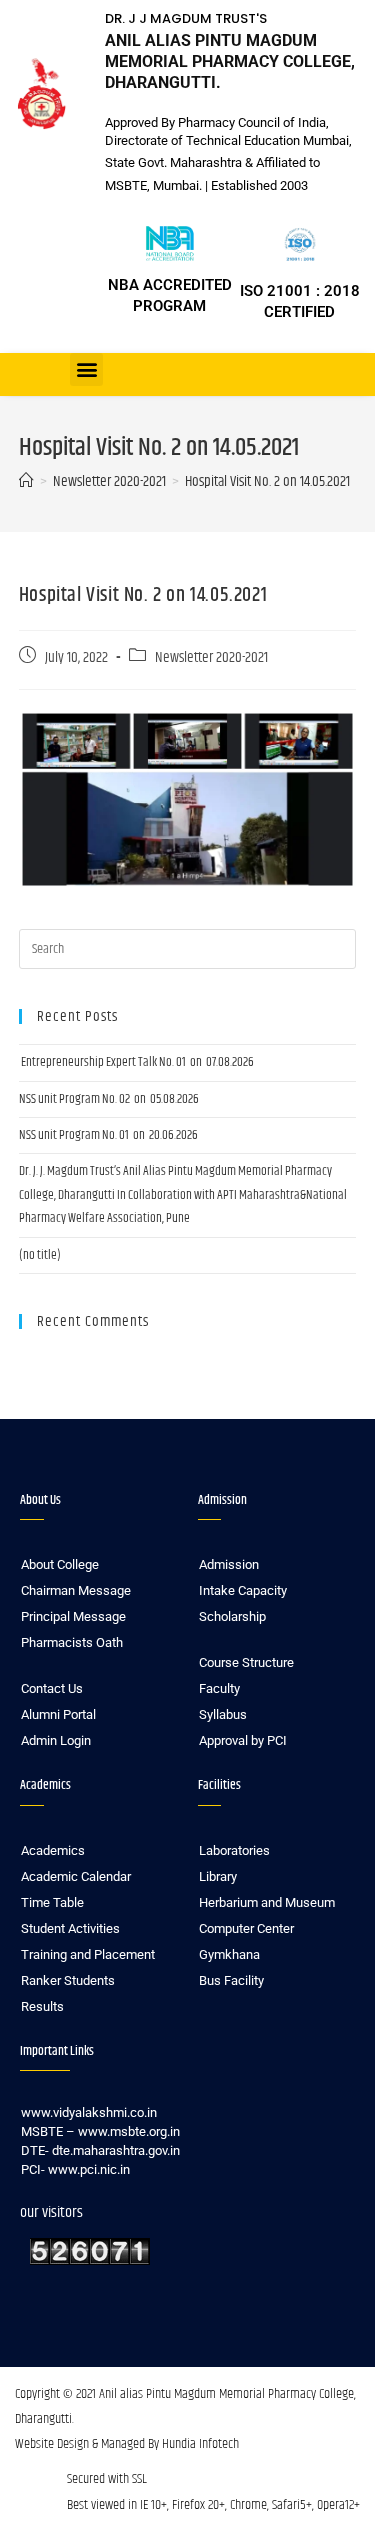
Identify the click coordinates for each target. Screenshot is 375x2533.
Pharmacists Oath (72, 1642)
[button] (86, 369)
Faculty (219, 1688)
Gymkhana (229, 1954)
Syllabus (223, 1714)
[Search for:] (188, 949)
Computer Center (246, 1928)
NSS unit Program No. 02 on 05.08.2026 (109, 1099)
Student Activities (70, 1928)
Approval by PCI (243, 1740)
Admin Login (56, 1740)
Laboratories (234, 1850)
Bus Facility (231, 1980)
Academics (53, 1850)
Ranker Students (68, 1980)
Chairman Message (76, 1590)
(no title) (40, 1255)
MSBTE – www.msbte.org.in (100, 2131)
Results (42, 2006)
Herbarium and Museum (267, 1902)
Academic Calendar (76, 1876)
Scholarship (232, 1616)
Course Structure (246, 1662)
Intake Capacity (243, 1590)
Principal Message (73, 1616)
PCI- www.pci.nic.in (75, 2169)
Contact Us (52, 1688)
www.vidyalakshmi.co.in (89, 2112)
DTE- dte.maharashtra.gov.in (100, 2150)
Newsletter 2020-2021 (211, 658)
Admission (229, 1564)
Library (218, 1876)
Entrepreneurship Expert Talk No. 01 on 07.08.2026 (136, 1062)
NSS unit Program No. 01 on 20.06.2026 (108, 1135)
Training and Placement (88, 1954)
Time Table (52, 1902)
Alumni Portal (58, 1714)
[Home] (26, 481)
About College (60, 1564)
